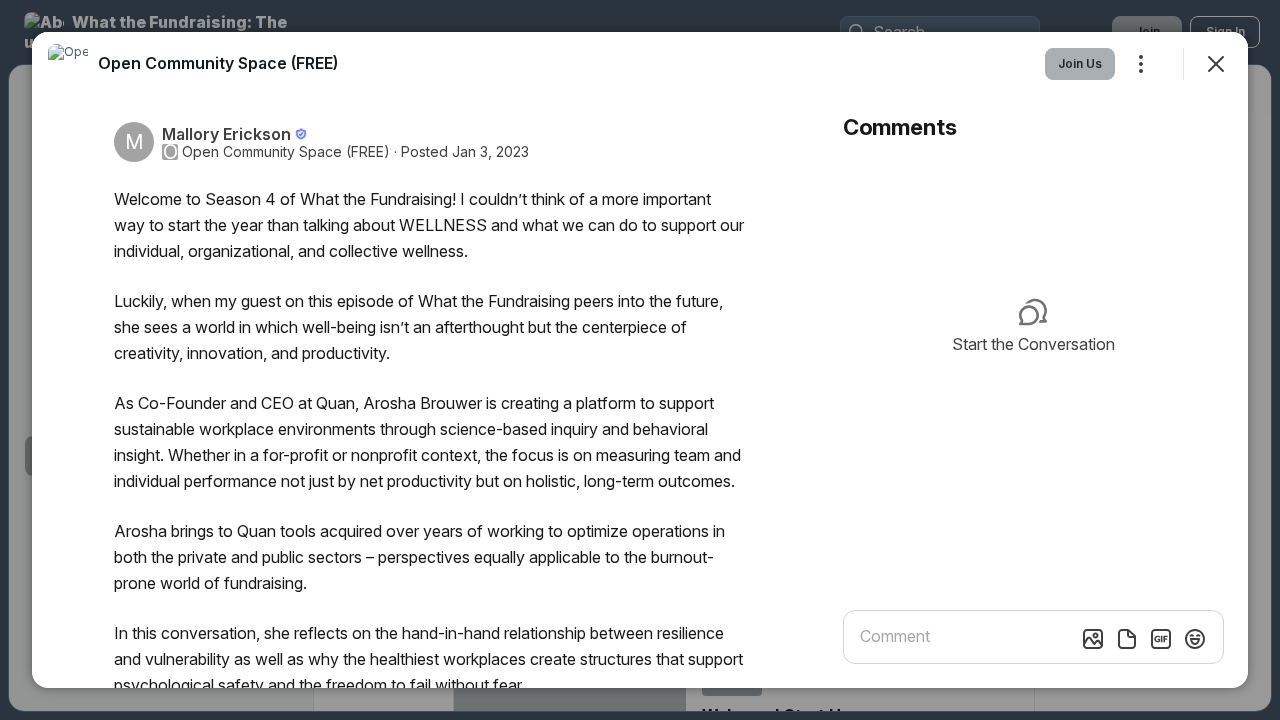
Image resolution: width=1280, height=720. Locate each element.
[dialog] (640, 360)
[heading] (218, 63)
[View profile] (68, 64)
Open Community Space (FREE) (286, 152)
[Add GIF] (1161, 639)
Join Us (1080, 63)
